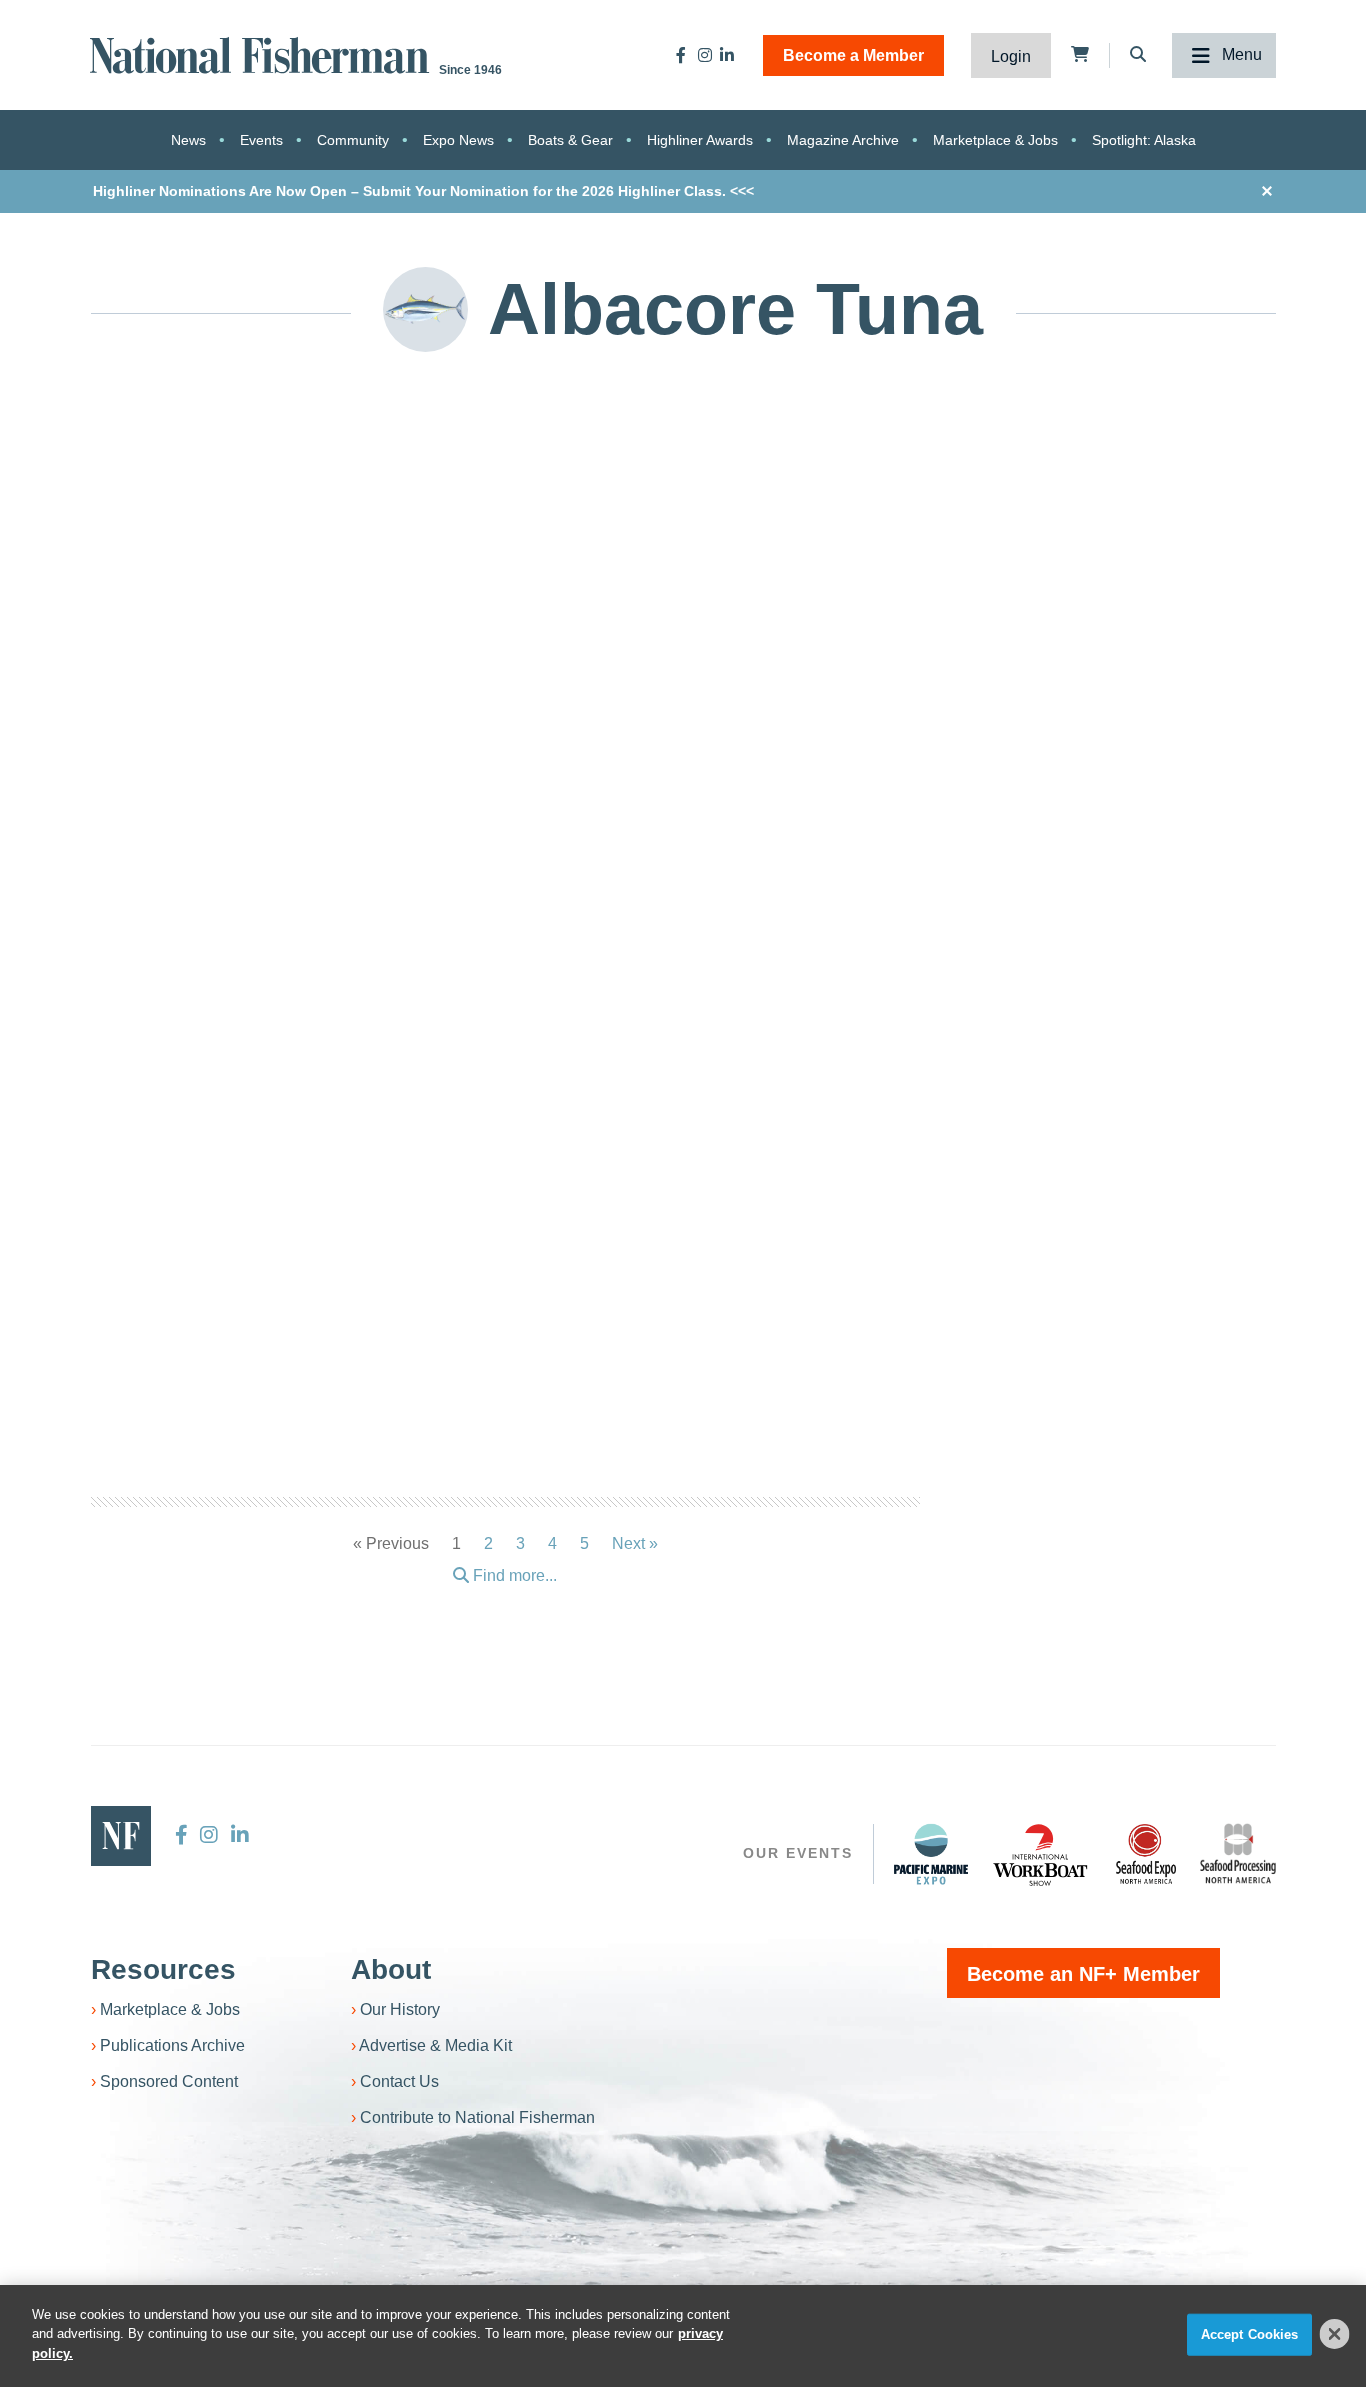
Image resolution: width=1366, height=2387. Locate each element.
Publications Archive (172, 2045)
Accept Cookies (1250, 2334)
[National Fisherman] (263, 53)
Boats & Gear (570, 140)
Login (1011, 56)
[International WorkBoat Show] (1042, 1854)
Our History (400, 2009)
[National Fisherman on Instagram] (705, 55)
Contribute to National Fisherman (477, 2117)
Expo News (458, 140)
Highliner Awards (700, 140)
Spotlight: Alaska (1144, 140)
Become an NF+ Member (1083, 1974)
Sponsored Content (169, 2081)
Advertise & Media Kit (435, 2045)
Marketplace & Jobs (995, 140)
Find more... (513, 1575)
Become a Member (853, 55)
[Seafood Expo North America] (1146, 1854)
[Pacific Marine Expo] (931, 1854)
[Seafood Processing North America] (1238, 1853)
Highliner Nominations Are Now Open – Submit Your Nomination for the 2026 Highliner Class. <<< (423, 191)
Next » (635, 1543)
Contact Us (399, 2081)
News (188, 140)
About (391, 1969)
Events (261, 140)
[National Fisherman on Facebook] (681, 55)
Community (353, 140)
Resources (163, 1969)
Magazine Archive (843, 140)
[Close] (1335, 2334)
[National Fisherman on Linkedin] (727, 55)
